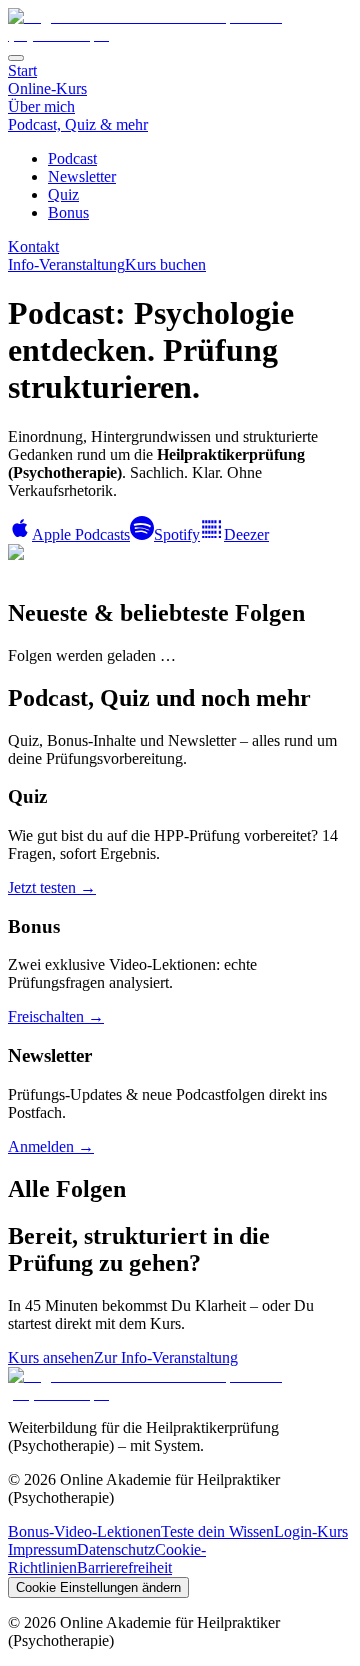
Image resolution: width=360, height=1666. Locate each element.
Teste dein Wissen (217, 1531)
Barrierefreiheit (124, 1567)
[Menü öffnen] (16, 58)
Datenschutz (116, 1549)
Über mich (41, 106)
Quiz (63, 194)
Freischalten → (56, 1016)
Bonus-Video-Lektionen (84, 1531)
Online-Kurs (47, 88)
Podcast (72, 158)
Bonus (68, 212)
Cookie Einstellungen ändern (98, 1587)
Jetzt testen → (52, 887)
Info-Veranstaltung (66, 264)
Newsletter (82, 176)
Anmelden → (51, 1146)
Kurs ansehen (51, 1357)
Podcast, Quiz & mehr (78, 124)
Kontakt (33, 246)
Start (22, 70)
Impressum (42, 1549)
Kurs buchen (165, 264)
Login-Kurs (311, 1531)
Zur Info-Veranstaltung (166, 1357)
